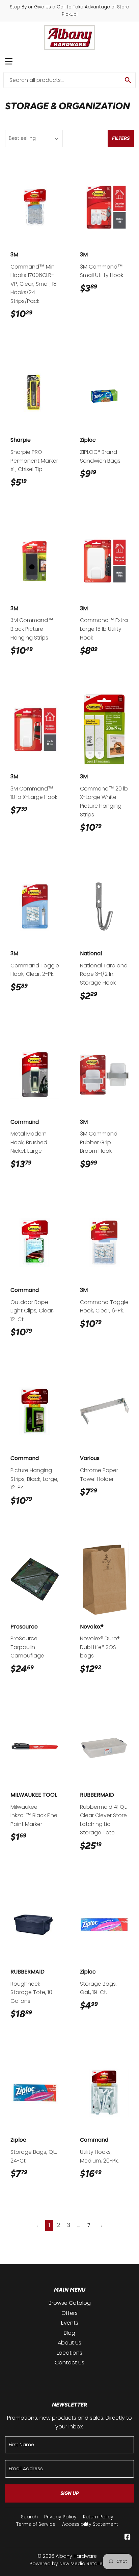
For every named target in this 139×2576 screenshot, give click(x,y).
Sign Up (70, 2493)
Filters (121, 138)
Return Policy (98, 2517)
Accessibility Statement (90, 2524)
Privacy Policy (60, 2517)
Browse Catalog (70, 2303)
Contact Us (69, 2363)
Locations (69, 2353)
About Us (69, 2343)
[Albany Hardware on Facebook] (128, 2537)
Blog (69, 2333)
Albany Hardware (76, 2556)
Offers (69, 2313)
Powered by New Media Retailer (67, 2564)
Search (29, 2517)
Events (70, 2323)
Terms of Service (36, 2524)
